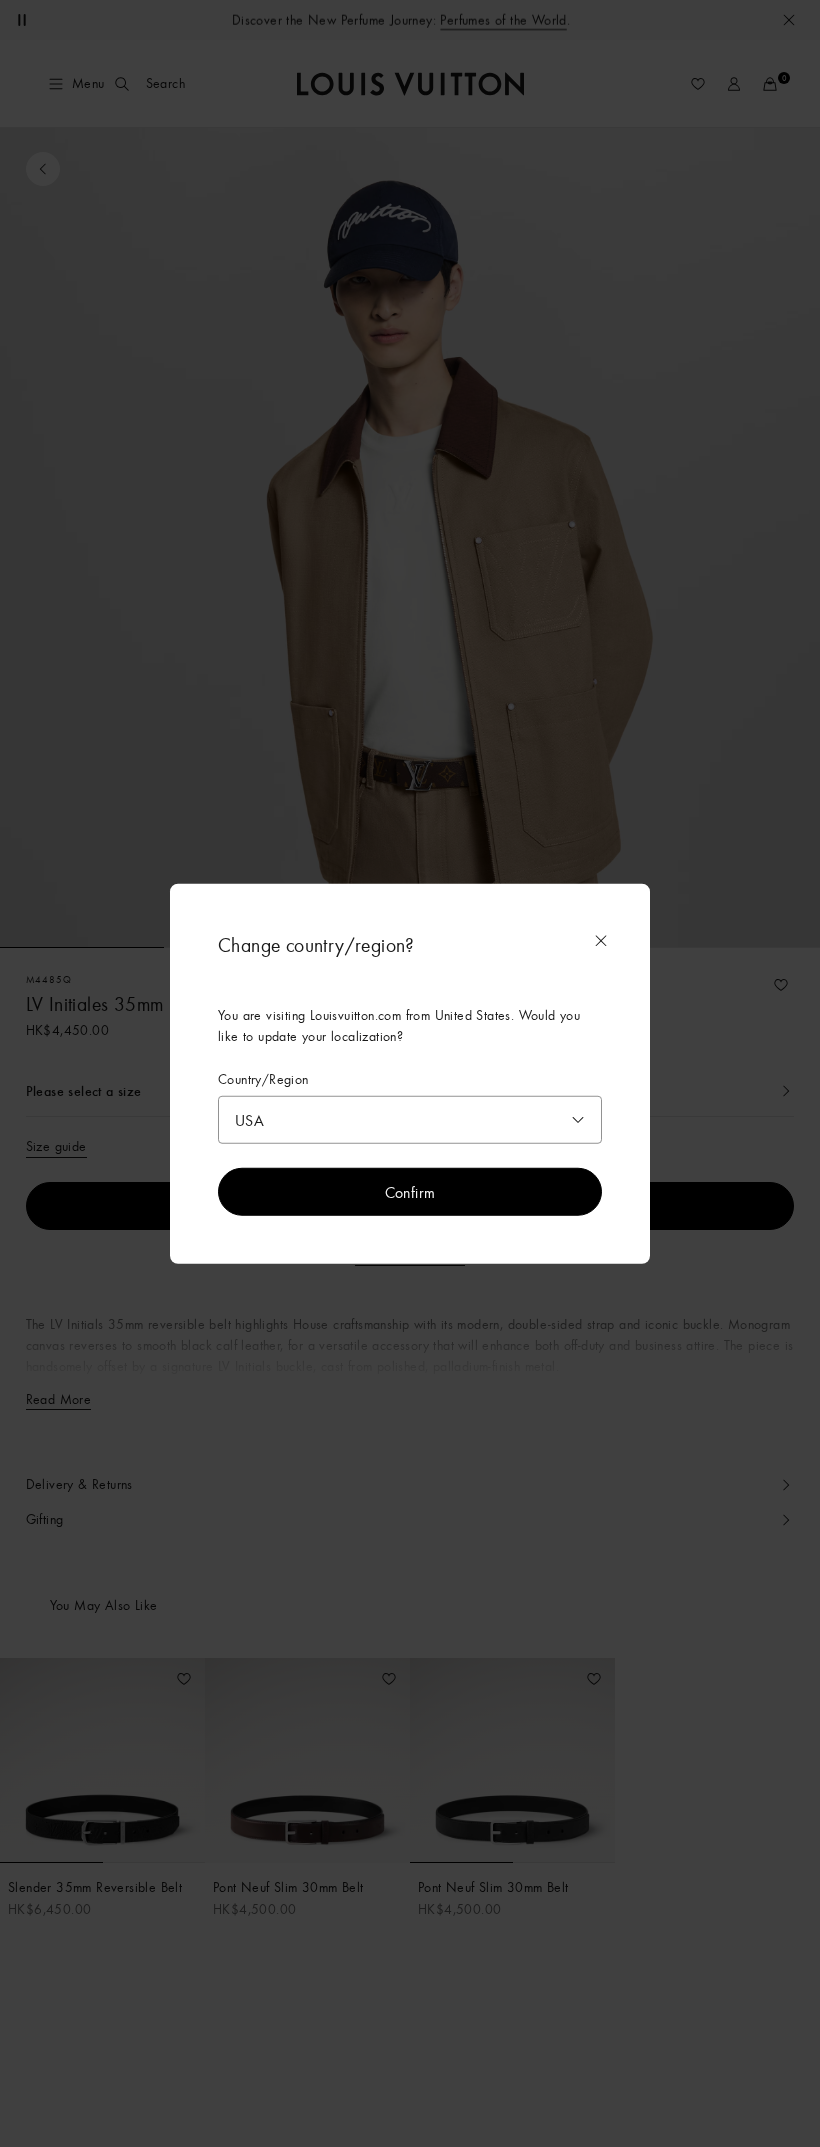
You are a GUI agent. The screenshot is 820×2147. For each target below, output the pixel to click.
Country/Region (263, 1078)
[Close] (601, 940)
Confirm (410, 1192)
